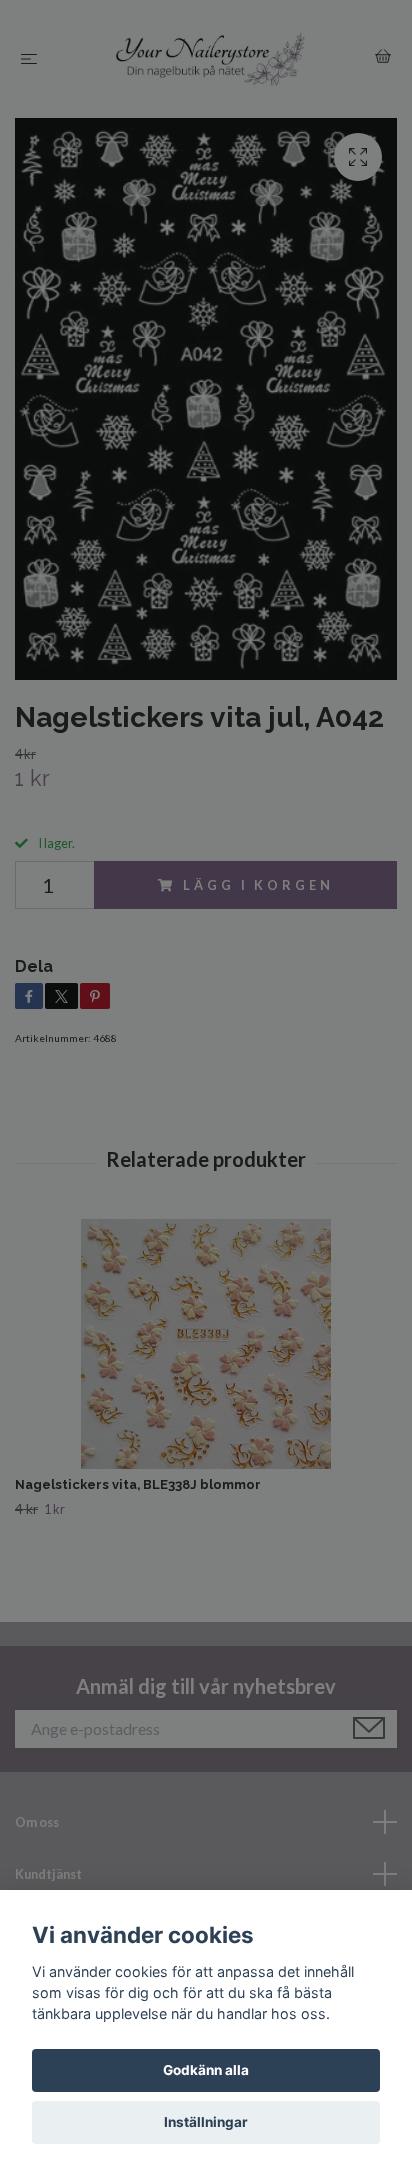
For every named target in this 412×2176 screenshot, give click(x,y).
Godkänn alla (206, 2070)
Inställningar (206, 2122)
